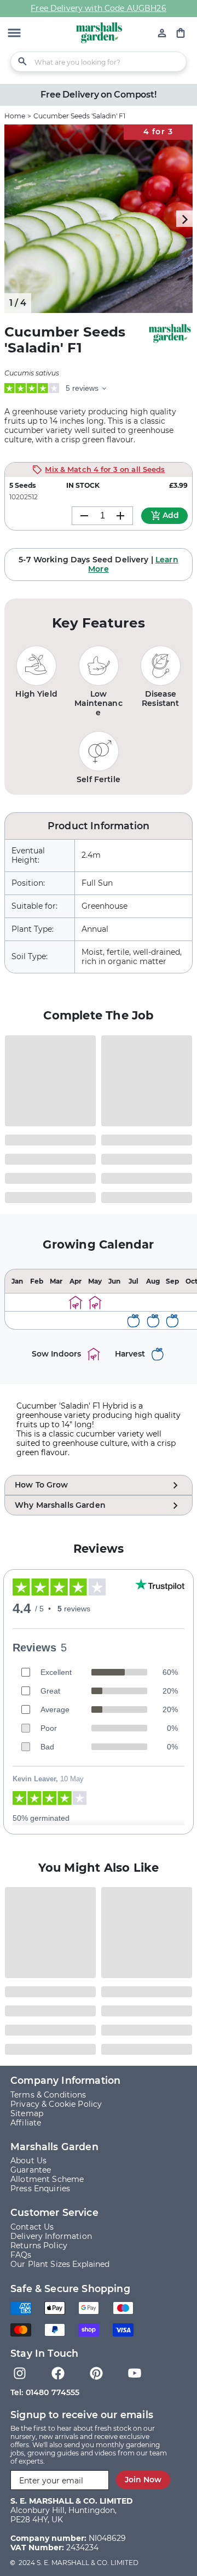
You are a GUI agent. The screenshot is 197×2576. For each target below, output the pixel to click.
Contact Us (32, 2227)
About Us (28, 2161)
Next (184, 219)
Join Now (143, 2480)
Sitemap (27, 2113)
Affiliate (26, 2123)
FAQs (21, 2255)
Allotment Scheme (47, 2179)
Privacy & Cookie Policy (56, 2104)
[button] (14, 34)
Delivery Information (51, 2236)
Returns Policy (39, 2246)
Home (15, 116)
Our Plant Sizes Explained (60, 2264)
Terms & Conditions (48, 2095)
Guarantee (31, 2170)
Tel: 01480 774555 (45, 2392)
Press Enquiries (40, 2189)
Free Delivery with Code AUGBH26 (98, 8)
